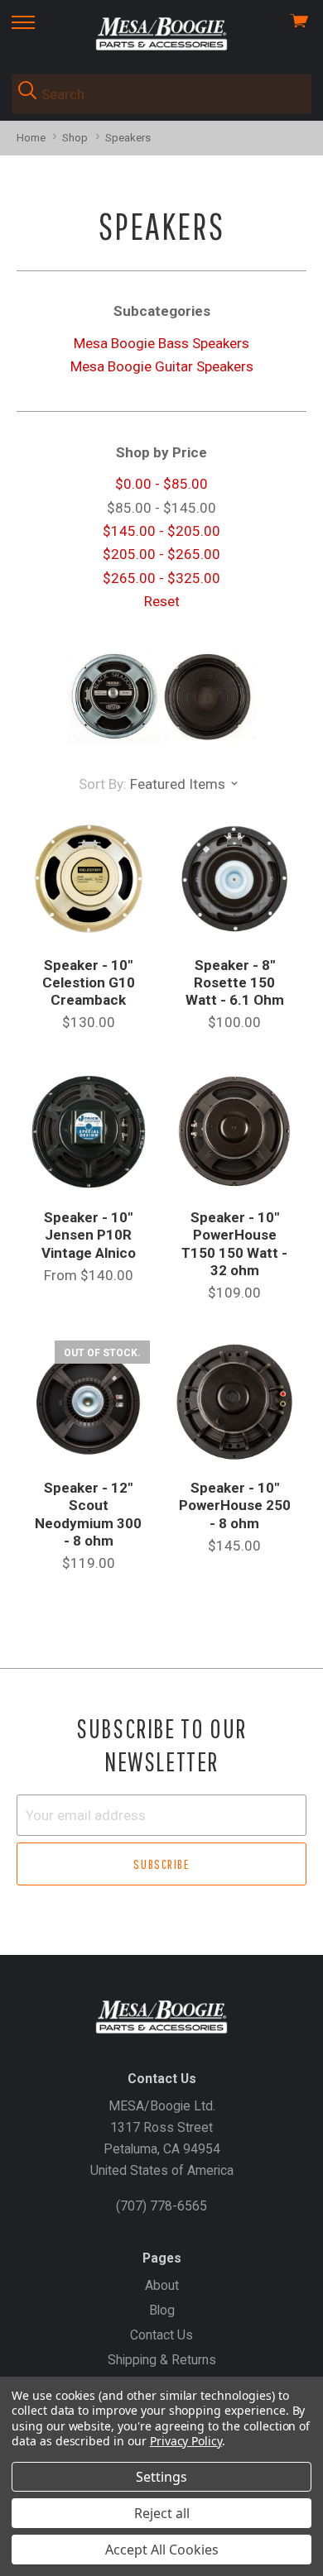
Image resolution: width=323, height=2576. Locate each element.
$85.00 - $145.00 (161, 508)
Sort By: (103, 784)
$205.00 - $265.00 (161, 554)
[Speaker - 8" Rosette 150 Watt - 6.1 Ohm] (234, 879)
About (162, 2285)
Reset (162, 601)
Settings (161, 2477)
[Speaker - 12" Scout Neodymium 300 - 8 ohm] (89, 1402)
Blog (162, 2310)
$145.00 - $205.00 (161, 531)
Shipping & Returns (162, 2360)
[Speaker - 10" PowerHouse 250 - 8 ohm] (234, 1402)
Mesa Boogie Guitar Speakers (162, 366)
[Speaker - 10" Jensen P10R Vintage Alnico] (89, 1132)
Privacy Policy (186, 2441)
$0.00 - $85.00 (161, 484)
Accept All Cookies (162, 2550)
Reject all (162, 2513)
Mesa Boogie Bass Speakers (161, 343)
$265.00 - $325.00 (161, 578)
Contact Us (161, 2335)
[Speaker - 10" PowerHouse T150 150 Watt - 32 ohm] (234, 1132)
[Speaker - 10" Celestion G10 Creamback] (89, 879)
